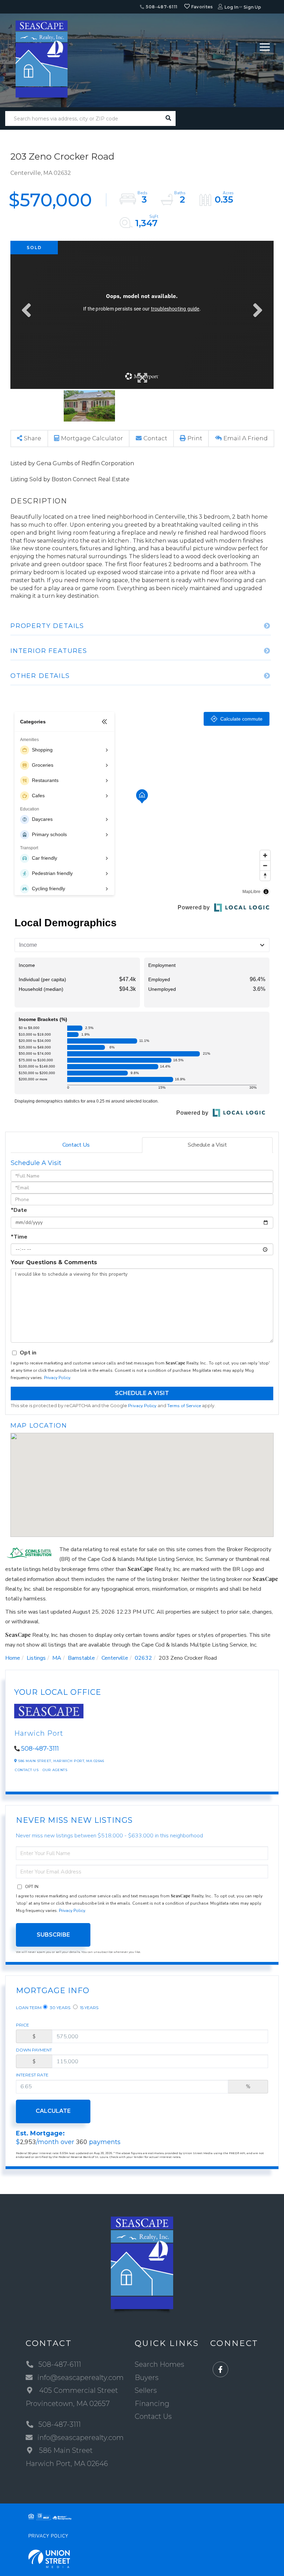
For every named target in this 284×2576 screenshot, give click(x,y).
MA (57, 1658)
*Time (19, 1237)
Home (13, 1658)
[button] (168, 118)
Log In (231, 7)
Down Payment (34, 2050)
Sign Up (252, 7)
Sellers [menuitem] (146, 2390)
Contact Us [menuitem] (153, 2416)
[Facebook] (220, 2370)
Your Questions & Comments (54, 1262)
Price (23, 2025)
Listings (36, 1658)
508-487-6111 (161, 7)
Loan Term (29, 2008)
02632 (143, 1658)
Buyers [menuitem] (147, 2378)
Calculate (53, 2111)
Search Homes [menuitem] (159, 2364)
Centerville (115, 1658)
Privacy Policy (57, 1378)
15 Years (89, 2008)
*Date (19, 1210)
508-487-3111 (40, 1749)
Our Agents (55, 1770)
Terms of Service (184, 1406)
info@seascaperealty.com (81, 2378)
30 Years (60, 2008)
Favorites (202, 7)
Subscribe (53, 1935)
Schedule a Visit (207, 1145)
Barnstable (81, 1658)
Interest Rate (32, 2075)
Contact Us (76, 1145)
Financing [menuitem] (152, 2404)
